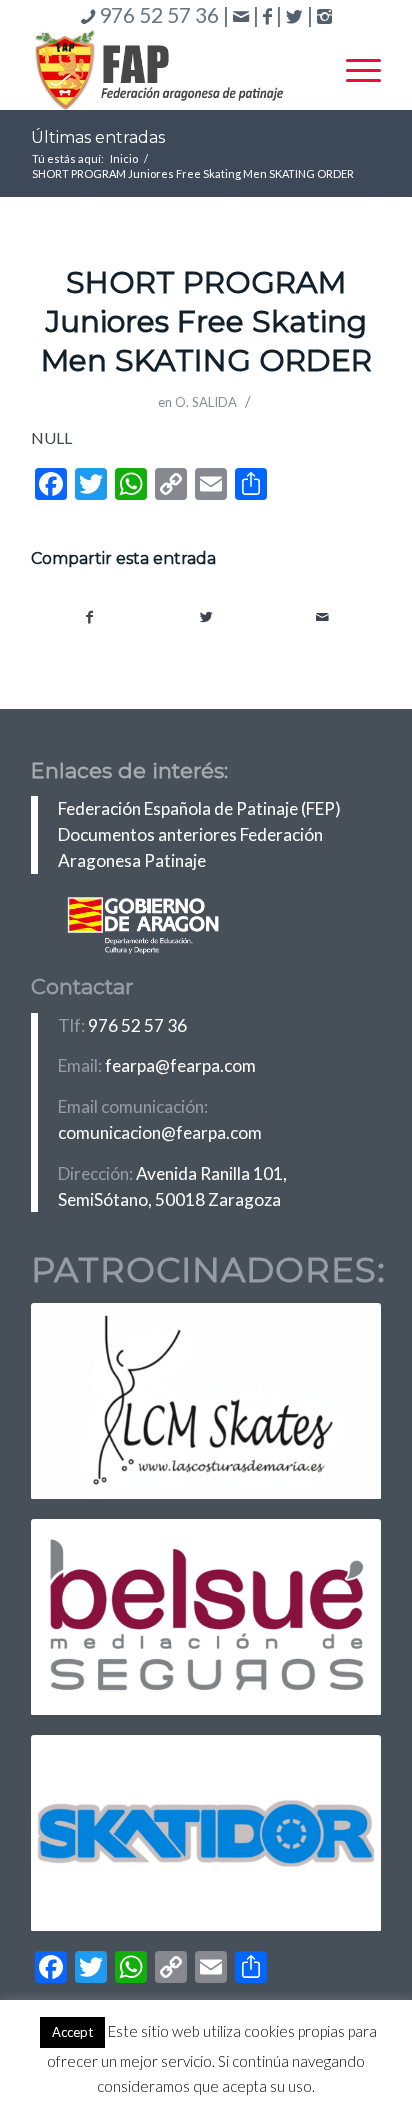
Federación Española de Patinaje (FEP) (199, 808)
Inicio (124, 158)
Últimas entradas (98, 137)
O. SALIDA (206, 402)
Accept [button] (72, 2032)
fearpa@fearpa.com (180, 1065)
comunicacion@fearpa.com (160, 1132)
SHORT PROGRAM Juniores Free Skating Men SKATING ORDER (206, 321)
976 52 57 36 (137, 1025)
